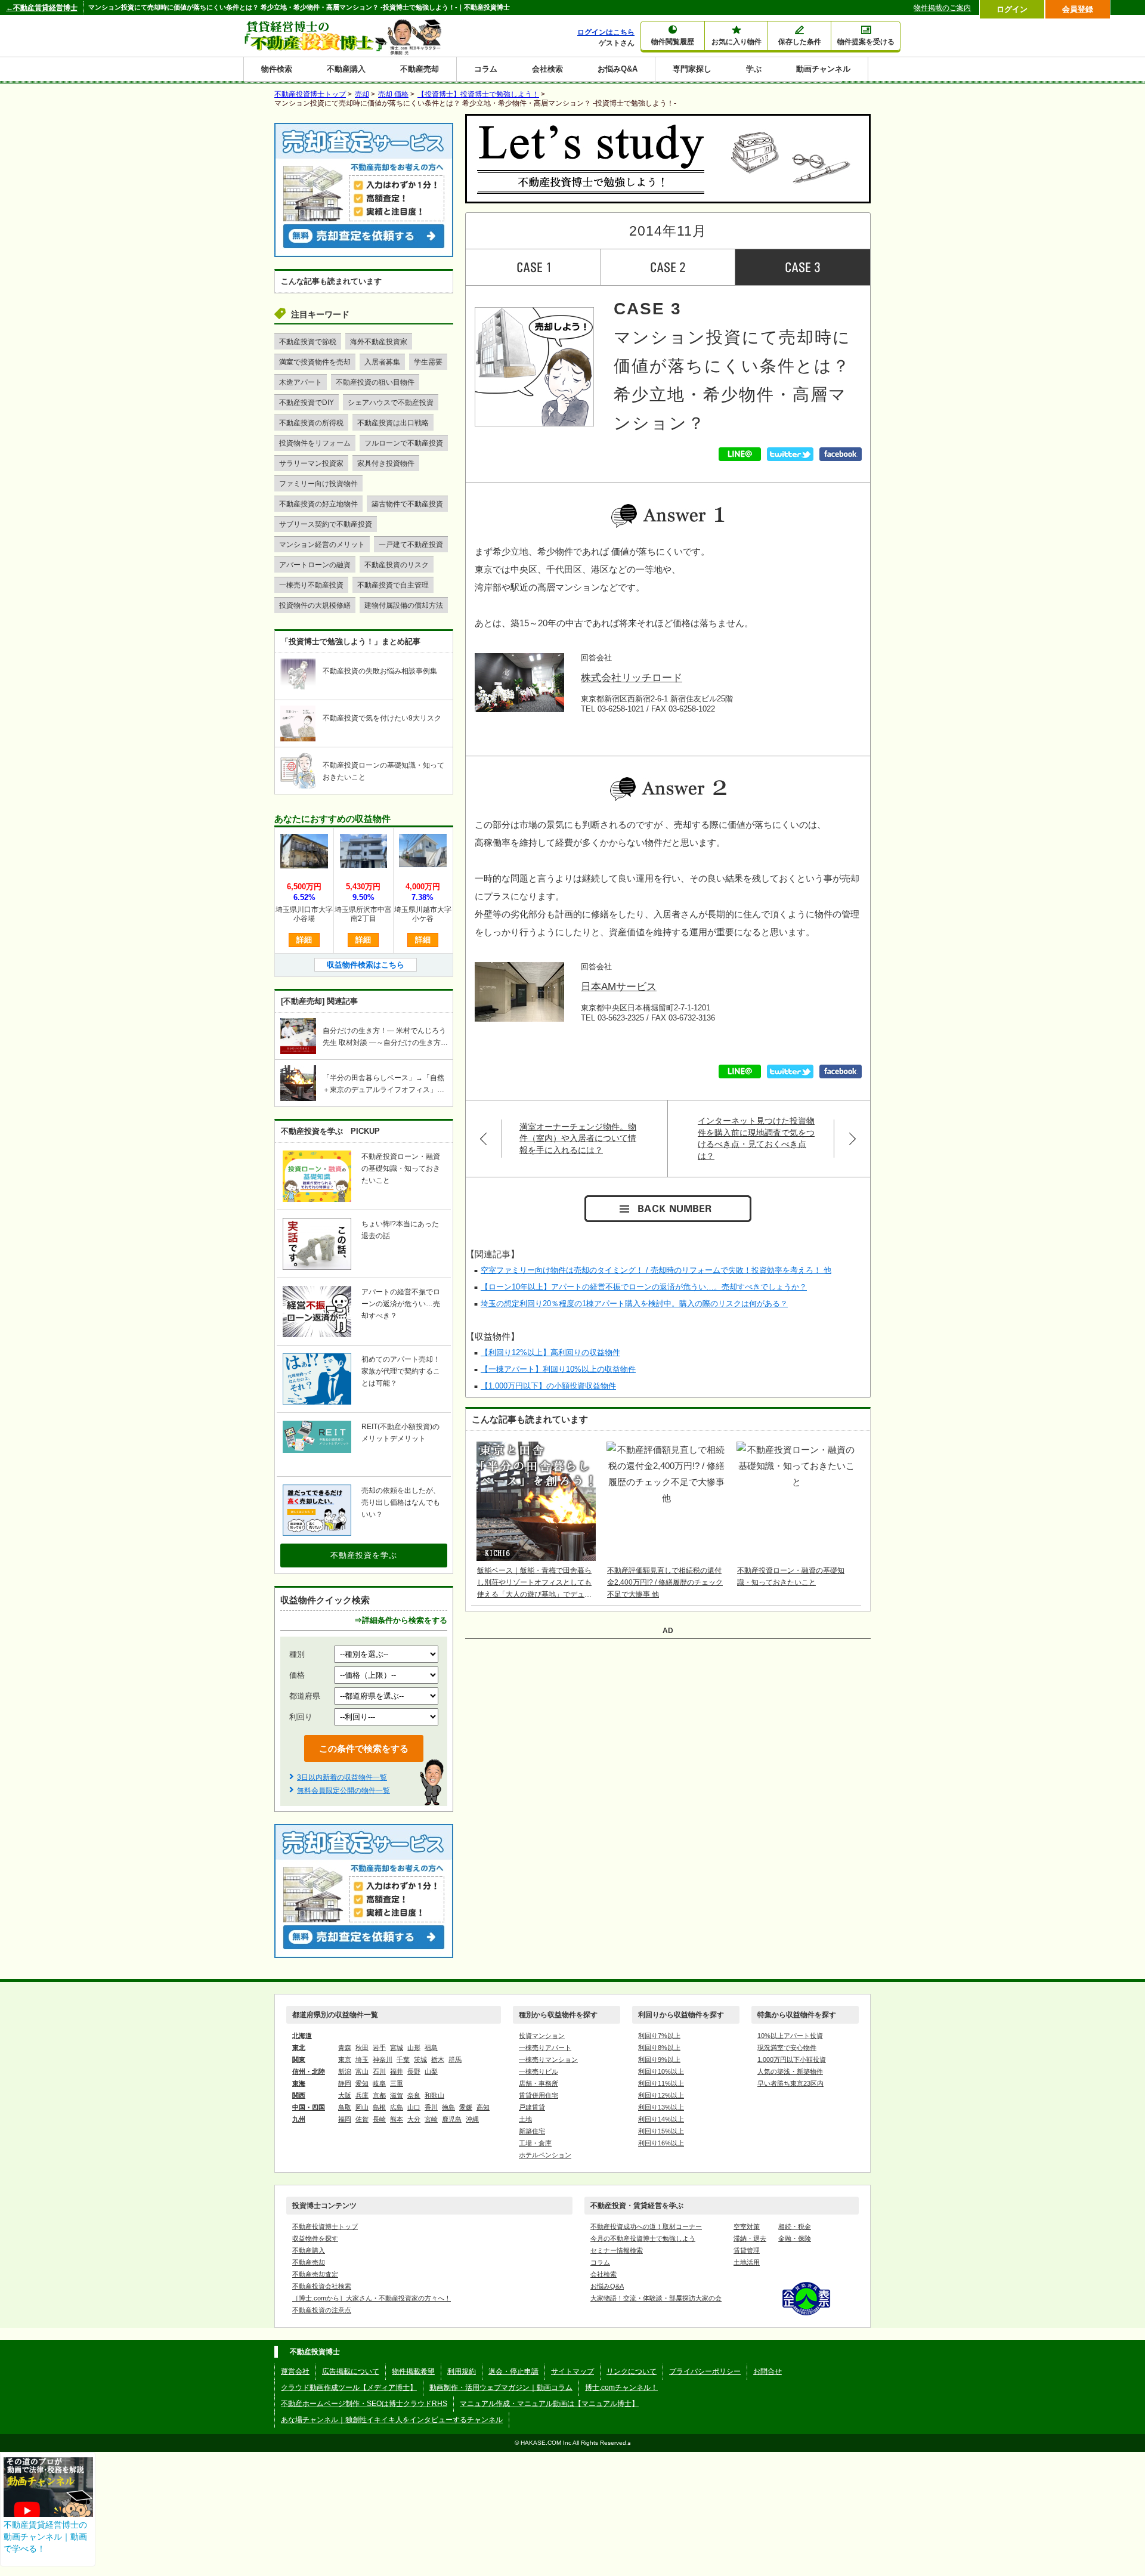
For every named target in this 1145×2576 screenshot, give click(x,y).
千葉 (403, 2059)
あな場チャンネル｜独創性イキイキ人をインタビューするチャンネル (392, 2420)
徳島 (448, 2107)
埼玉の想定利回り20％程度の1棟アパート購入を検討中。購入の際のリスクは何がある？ (634, 1304)
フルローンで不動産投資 (404, 443)
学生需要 (428, 362)
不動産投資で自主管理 (393, 585)
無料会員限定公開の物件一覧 (343, 1790)
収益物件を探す (315, 2238)
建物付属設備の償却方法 (404, 605)
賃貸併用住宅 (539, 2095)
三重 (397, 2083)
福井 (397, 2071)
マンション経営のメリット (322, 545)
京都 (379, 2095)
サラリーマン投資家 (311, 463)
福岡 (345, 2119)
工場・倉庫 (535, 2143)
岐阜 (379, 2083)
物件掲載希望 (413, 2371)
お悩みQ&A (618, 69)
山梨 (431, 2071)
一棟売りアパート (545, 2048)
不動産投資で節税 (308, 342)
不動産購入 (346, 69)
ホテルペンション (545, 2155)
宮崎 (431, 2119)
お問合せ (768, 2371)
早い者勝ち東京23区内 (790, 2083)
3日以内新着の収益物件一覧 (342, 1777)
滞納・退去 (750, 2238)
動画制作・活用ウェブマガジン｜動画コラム (501, 2388)
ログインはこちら (606, 32)
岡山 (362, 2107)
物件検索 (277, 69)
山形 (414, 2048)
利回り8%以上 (659, 2048)
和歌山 (434, 2095)
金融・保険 (795, 2238)
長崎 (379, 2119)
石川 (379, 2071)
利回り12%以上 (661, 2095)
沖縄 (472, 2119)
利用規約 (462, 2371)
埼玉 (362, 2059)
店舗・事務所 (539, 2083)
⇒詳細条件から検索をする (401, 1620)
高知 (483, 2107)
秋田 (362, 2048)
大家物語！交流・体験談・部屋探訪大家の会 (656, 2298)
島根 (379, 2107)
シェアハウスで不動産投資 (391, 403)
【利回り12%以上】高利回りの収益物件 (550, 1352)
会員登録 (1078, 9)
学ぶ (754, 69)
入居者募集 (382, 362)
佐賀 (362, 2119)
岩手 (379, 2048)
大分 (414, 2119)
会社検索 (547, 69)
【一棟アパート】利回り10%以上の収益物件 (558, 1369)
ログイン (1012, 9)
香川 (431, 2107)
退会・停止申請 (513, 2371)
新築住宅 (532, 2131)
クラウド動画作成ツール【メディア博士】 (349, 2388)
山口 (414, 2107)
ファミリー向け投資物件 (318, 484)
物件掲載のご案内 (942, 8)
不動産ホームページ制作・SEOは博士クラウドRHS (364, 2404)
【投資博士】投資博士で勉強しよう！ (478, 94)
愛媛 (466, 2107)
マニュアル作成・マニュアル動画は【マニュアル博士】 (549, 2404)
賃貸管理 (747, 2250)
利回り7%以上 (659, 2036)
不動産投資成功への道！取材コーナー (646, 2226)
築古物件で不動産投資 (407, 504)
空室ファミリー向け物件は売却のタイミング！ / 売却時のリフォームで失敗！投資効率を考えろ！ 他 (656, 1270)
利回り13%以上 (661, 2107)
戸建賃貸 (532, 2107)
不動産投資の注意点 (322, 2310)
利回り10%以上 (661, 2071)
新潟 (345, 2071)
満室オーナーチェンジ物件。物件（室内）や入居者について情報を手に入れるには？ (578, 1138)
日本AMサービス (619, 987)
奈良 (414, 2095)
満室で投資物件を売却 (315, 362)
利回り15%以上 (661, 2131)
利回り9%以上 (659, 2059)
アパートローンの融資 (315, 565)
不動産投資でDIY (307, 403)
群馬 (455, 2059)
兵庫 (362, 2095)
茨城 (420, 2059)
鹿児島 (452, 2119)
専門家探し (692, 69)
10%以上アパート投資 (790, 2036)
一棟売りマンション (548, 2059)
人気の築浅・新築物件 (790, 2071)
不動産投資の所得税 (311, 423)
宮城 (397, 2048)
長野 (414, 2071)
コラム (486, 69)
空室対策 (747, 2226)
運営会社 (295, 2371)
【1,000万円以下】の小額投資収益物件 (548, 1386)
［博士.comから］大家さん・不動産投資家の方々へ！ (372, 2298)
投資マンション (542, 2036)
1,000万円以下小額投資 (792, 2059)
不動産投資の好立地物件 (318, 504)
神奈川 (383, 2059)
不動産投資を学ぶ (364, 1555)
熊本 (397, 2119)
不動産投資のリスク (397, 565)
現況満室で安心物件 (787, 2048)
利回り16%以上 (661, 2143)
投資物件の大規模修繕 (315, 605)
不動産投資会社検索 (322, 2286)
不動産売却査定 (315, 2274)
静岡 (345, 2083)
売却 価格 (393, 94)
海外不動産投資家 (379, 342)
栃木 (438, 2059)
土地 (525, 2119)
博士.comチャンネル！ (621, 2388)
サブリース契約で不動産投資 (326, 524)
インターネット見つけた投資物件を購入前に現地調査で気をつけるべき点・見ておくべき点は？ (756, 1138)
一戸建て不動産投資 (411, 545)
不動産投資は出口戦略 (393, 423)
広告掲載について (351, 2371)
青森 (345, 2048)
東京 (345, 2059)
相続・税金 (795, 2226)
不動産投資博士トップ (325, 2226)
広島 (397, 2107)
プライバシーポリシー (705, 2371)
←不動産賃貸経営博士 (42, 8)
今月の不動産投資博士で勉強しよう (643, 2238)
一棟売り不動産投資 (311, 585)
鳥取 (345, 2107)
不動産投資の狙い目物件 (375, 382)
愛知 (362, 2083)
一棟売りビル (539, 2071)
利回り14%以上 (661, 2119)
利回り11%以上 (661, 2083)
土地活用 (747, 2262)
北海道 (302, 2036)
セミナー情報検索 (617, 2250)
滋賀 (397, 2095)
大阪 (345, 2095)
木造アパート (301, 382)
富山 (362, 2071)
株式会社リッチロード (632, 678)
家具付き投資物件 (386, 463)
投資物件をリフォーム (315, 443)
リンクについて (632, 2371)
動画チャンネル (823, 69)
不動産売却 (420, 69)
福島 (431, 2048)
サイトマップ (572, 2371)
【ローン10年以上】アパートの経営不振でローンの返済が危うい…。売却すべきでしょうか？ (644, 1287)
